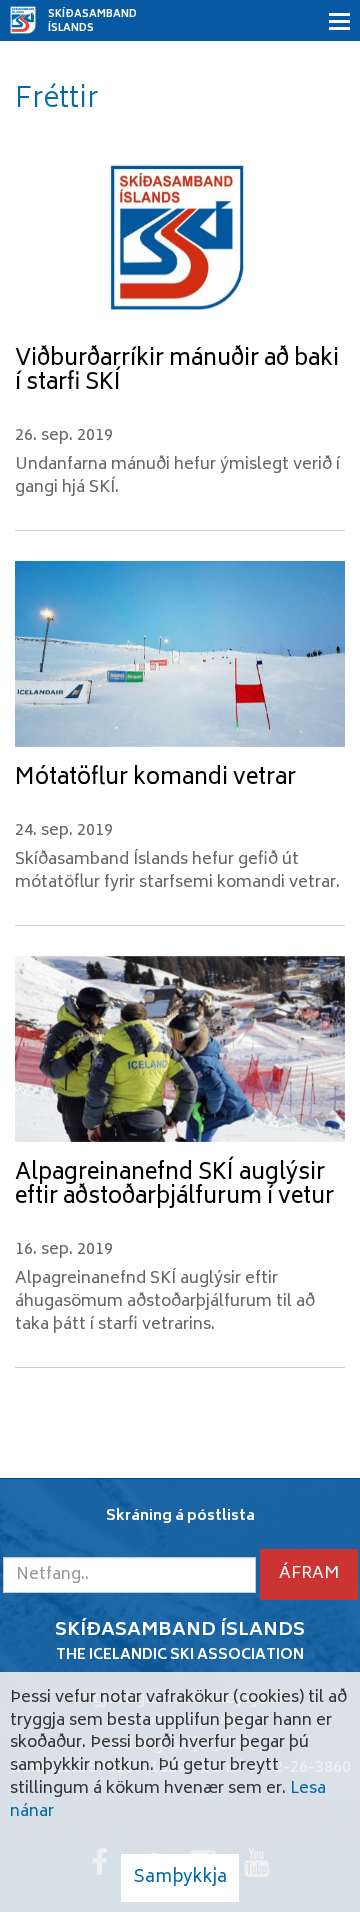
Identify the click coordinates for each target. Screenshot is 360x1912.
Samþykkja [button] (180, 1878)
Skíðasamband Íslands (92, 22)
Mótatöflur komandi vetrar (155, 779)
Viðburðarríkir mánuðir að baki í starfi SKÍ (177, 372)
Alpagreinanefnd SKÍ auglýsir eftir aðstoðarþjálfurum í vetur (174, 1186)
